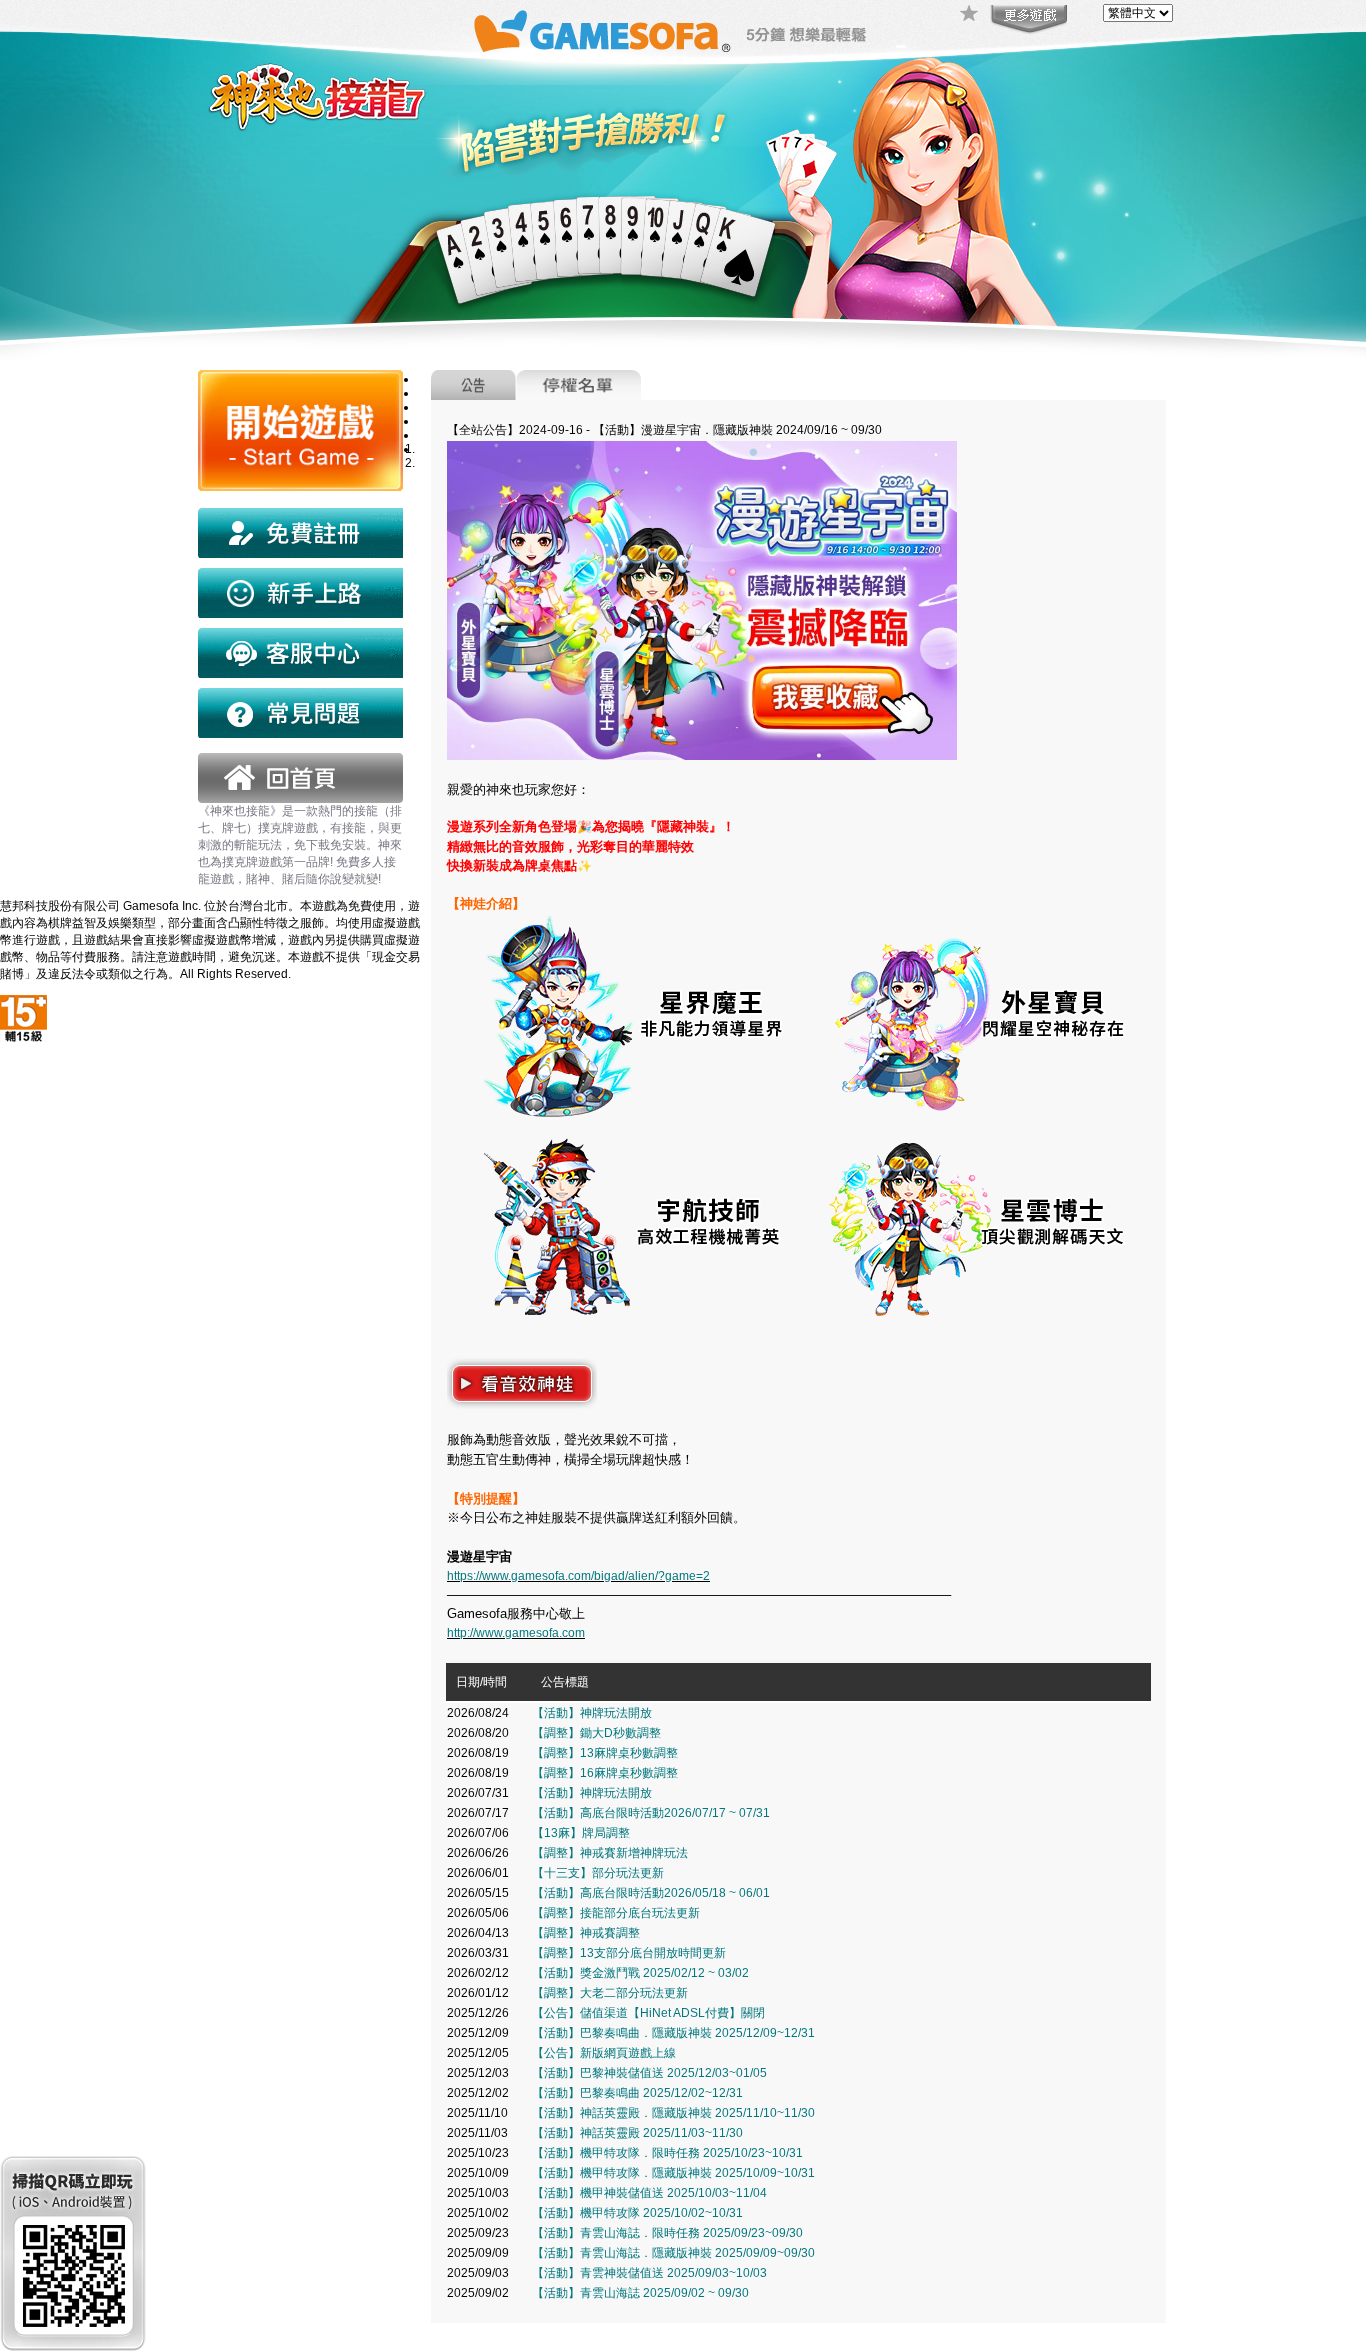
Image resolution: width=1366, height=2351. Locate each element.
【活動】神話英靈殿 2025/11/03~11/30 (637, 2133)
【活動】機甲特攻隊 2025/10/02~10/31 (637, 2213)
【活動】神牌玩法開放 (592, 1713)
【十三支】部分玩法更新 (598, 1873)
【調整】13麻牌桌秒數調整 (605, 1753)
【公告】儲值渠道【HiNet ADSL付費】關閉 (648, 2013)
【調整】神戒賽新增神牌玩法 (610, 1853)
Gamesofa (602, 31)
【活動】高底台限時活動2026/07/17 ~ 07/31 (651, 1813)
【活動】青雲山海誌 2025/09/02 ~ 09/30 (640, 2293)
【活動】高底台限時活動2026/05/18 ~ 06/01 (651, 1893)
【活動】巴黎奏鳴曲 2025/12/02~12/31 (637, 2093)
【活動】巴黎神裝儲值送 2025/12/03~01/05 (649, 2073)
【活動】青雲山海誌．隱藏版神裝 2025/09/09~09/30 (673, 2253)
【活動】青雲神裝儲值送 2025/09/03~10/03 (649, 2273)
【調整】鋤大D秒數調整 (596, 1733)
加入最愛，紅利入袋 (970, 15)
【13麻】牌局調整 (581, 1833)
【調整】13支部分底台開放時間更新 (629, 1953)
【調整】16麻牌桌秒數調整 (605, 1773)
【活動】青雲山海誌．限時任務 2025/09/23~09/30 (667, 2233)
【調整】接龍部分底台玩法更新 (616, 1913)
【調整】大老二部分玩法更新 (610, 1993)
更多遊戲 (1027, 20)
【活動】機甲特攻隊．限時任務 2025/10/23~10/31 (667, 2153)
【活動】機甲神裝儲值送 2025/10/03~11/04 (649, 2193)
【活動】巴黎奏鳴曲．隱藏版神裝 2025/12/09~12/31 (673, 2033)
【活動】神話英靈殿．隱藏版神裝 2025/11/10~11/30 (673, 2113)
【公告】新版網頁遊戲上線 (604, 2053)
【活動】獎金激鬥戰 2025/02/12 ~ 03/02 (640, 1973)
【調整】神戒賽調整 (586, 1933)
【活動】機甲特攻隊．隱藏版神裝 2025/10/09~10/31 (673, 2173)
